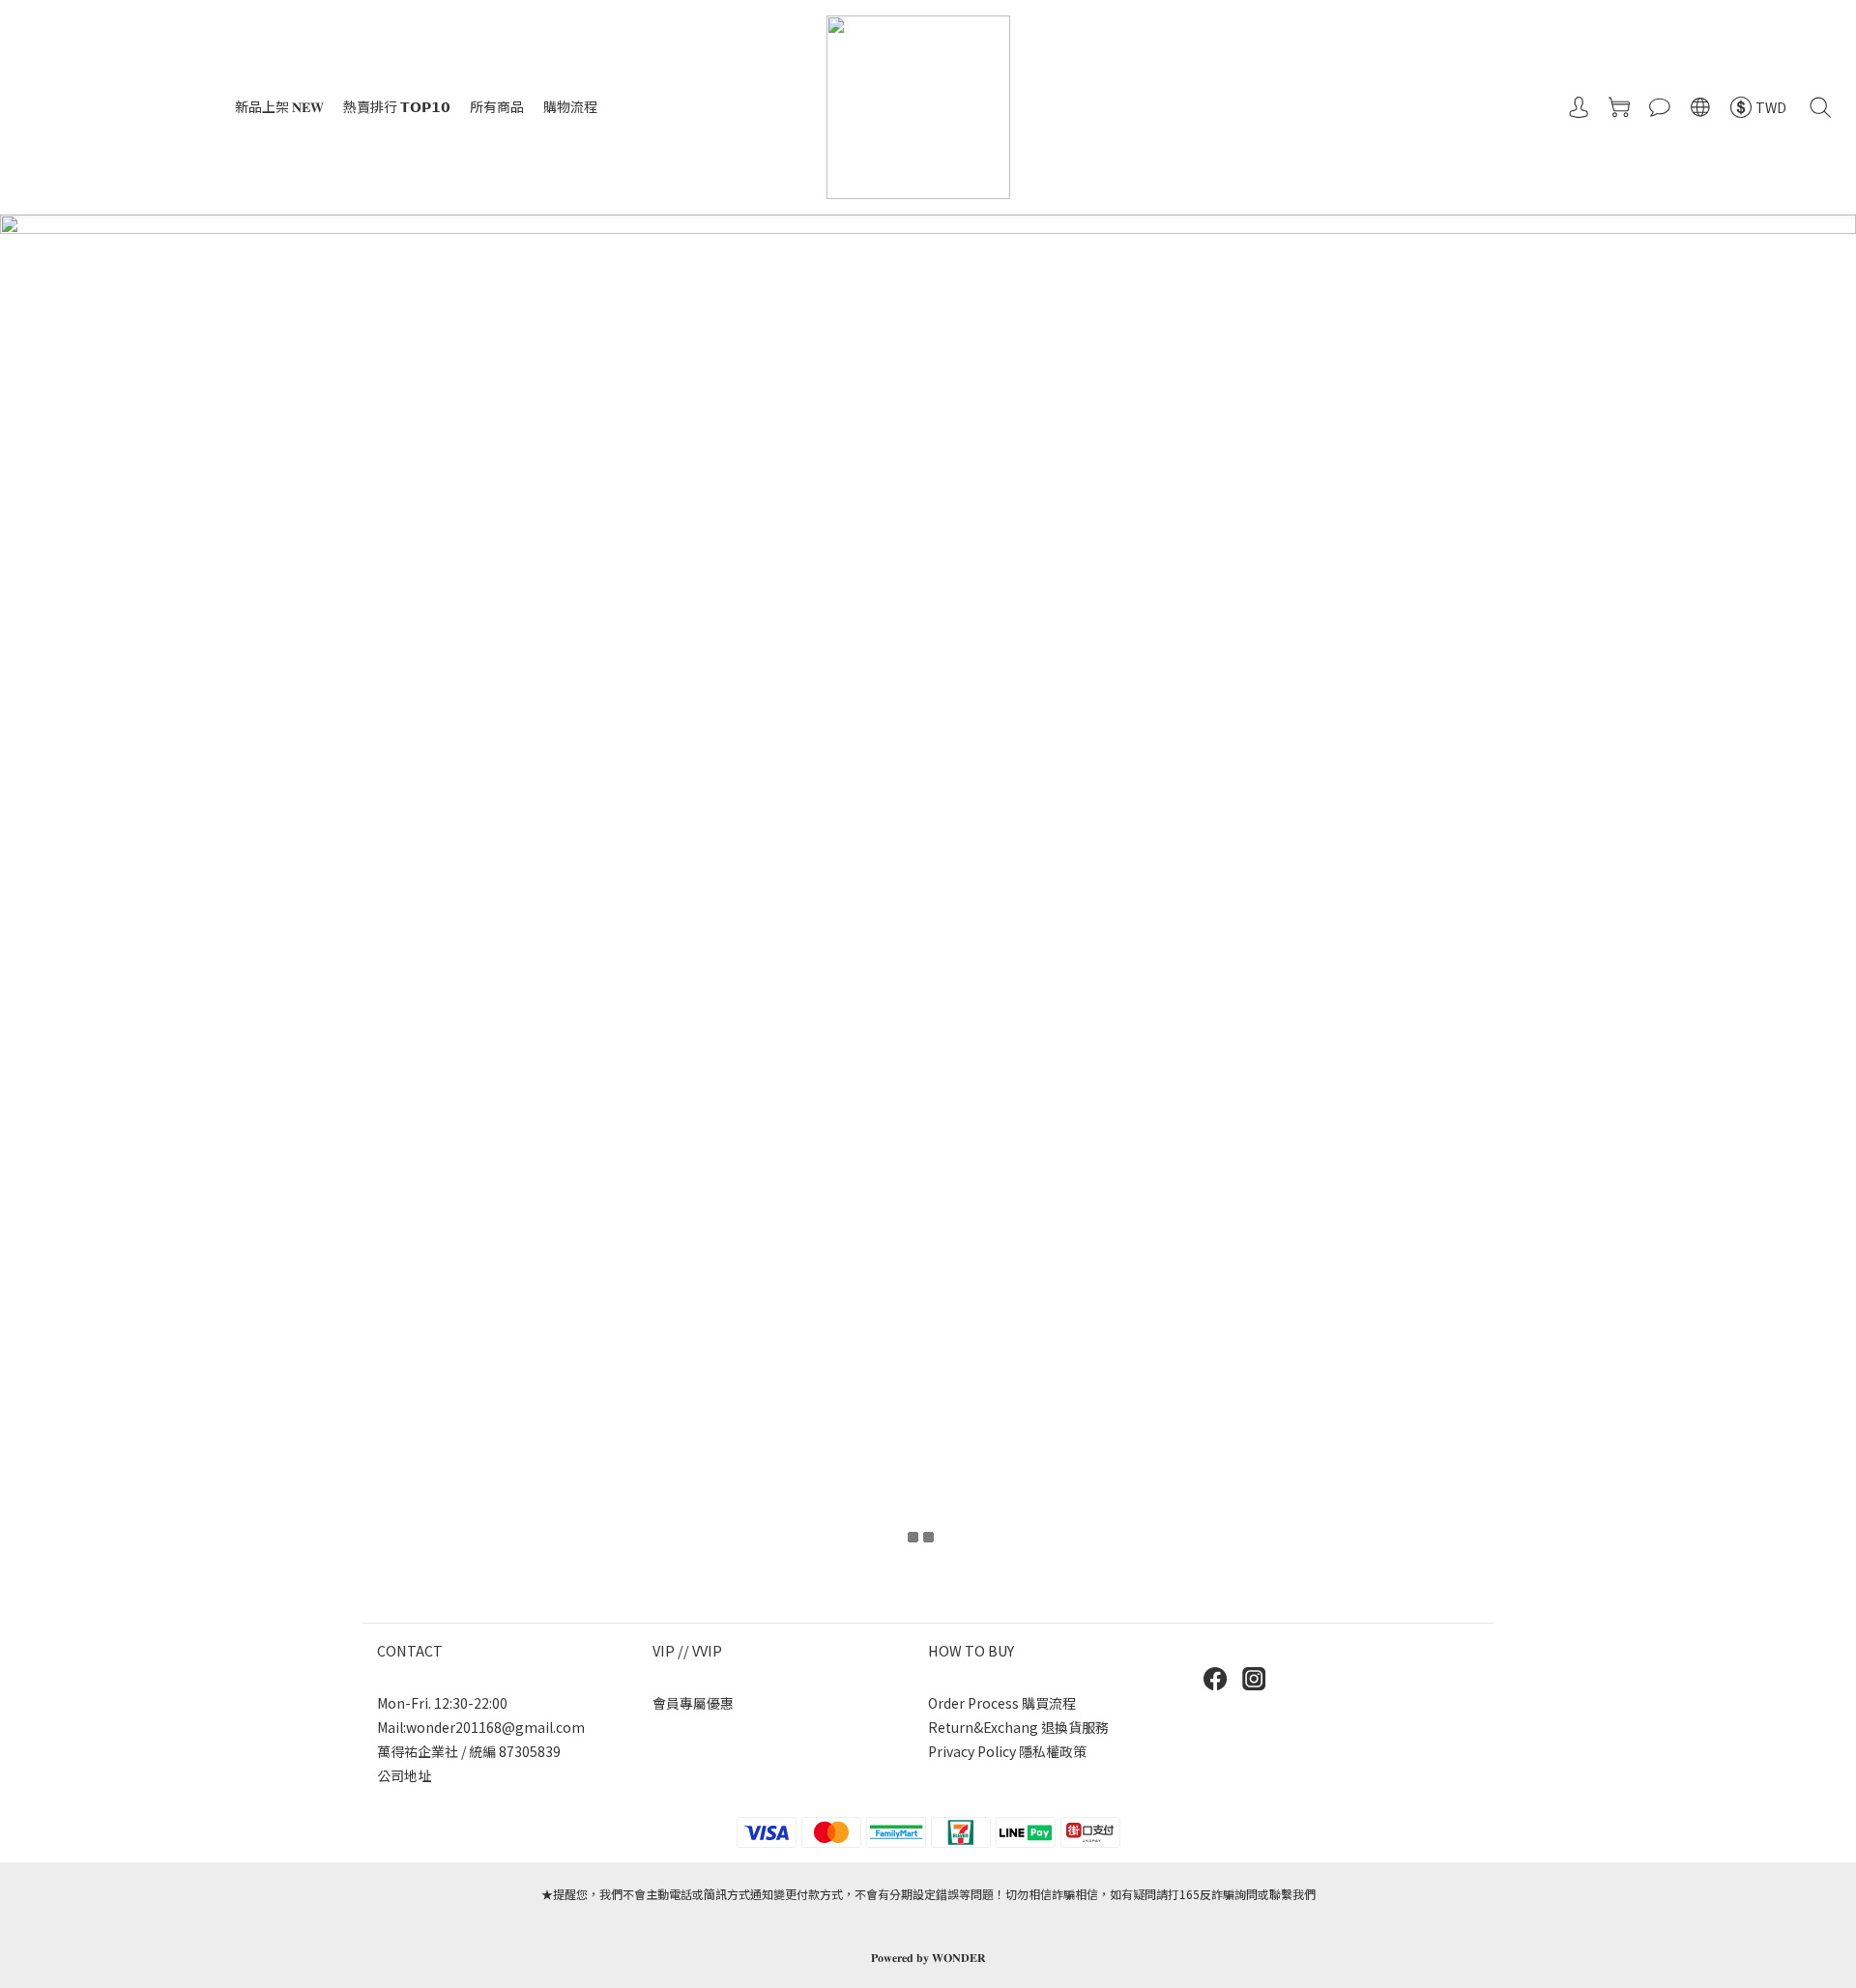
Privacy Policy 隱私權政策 (1007, 1751)
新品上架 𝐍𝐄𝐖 (279, 106)
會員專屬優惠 (693, 1703)
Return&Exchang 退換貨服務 (1018, 1727)
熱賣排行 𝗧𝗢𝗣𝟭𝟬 (397, 106)
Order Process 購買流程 (1002, 1703)
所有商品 (497, 106)
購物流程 (570, 106)
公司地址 (404, 1775)
